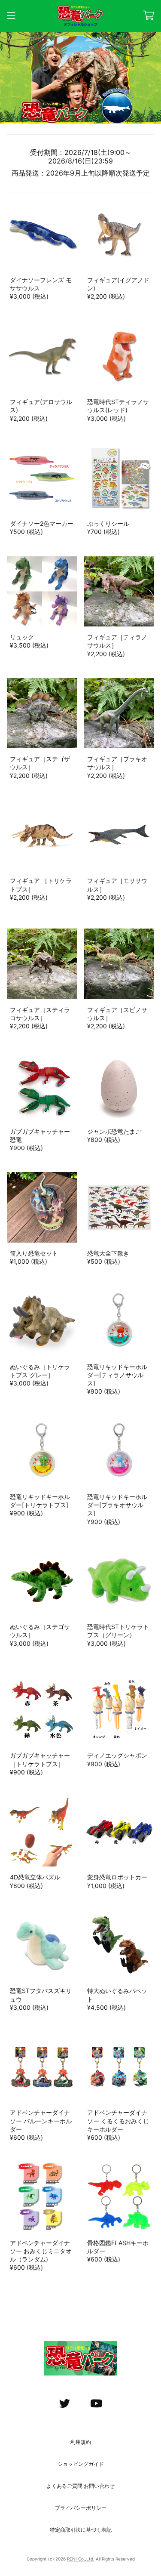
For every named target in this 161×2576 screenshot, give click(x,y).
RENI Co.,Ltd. (81, 2559)
